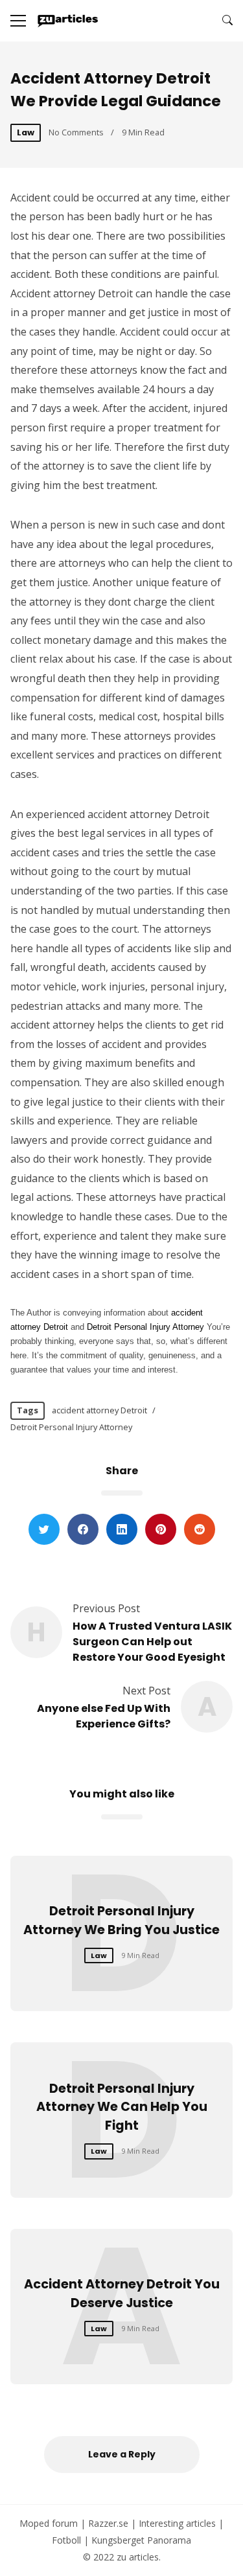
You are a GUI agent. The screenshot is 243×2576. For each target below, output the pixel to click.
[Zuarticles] (68, 21)
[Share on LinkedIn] (122, 1529)
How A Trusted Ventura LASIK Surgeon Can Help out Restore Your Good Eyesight (152, 1642)
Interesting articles (177, 2523)
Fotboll (66, 2540)
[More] (18, 21)
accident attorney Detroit (99, 1410)
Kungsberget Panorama (141, 2540)
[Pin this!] (161, 1529)
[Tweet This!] (44, 1529)
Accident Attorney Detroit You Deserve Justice (122, 2294)
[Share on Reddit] (200, 1529)
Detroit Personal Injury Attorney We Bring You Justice (121, 1921)
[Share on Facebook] (83, 1529)
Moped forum (49, 2523)
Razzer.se (108, 2523)
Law (26, 132)
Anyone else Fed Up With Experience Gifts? (104, 1716)
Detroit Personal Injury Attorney (71, 1427)
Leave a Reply (122, 2454)
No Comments (76, 132)
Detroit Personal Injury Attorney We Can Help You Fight (122, 2107)
